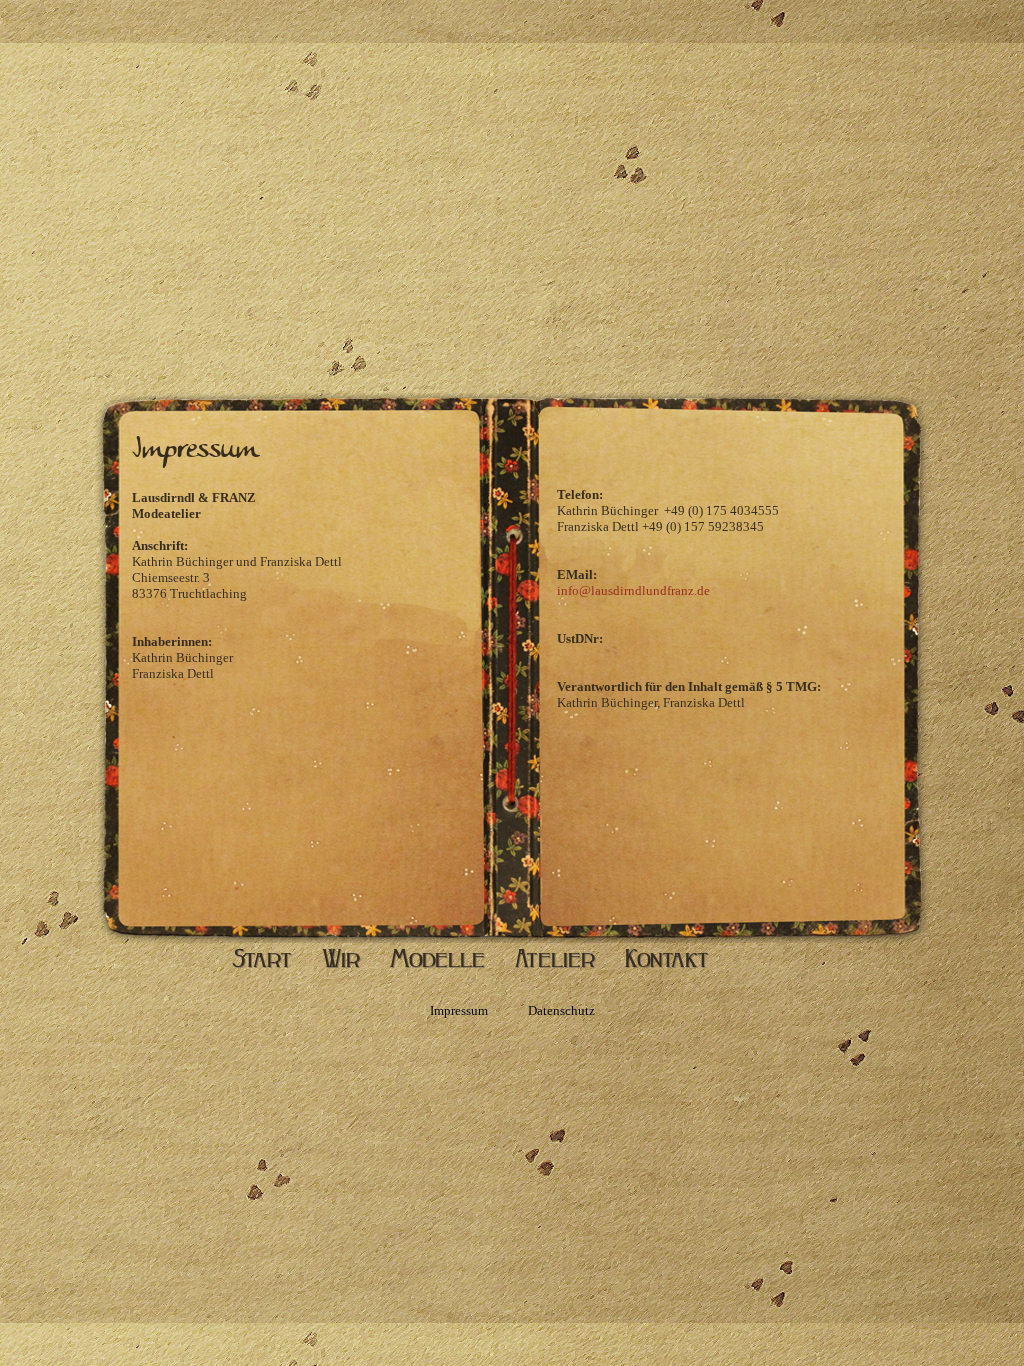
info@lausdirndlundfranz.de (633, 590)
